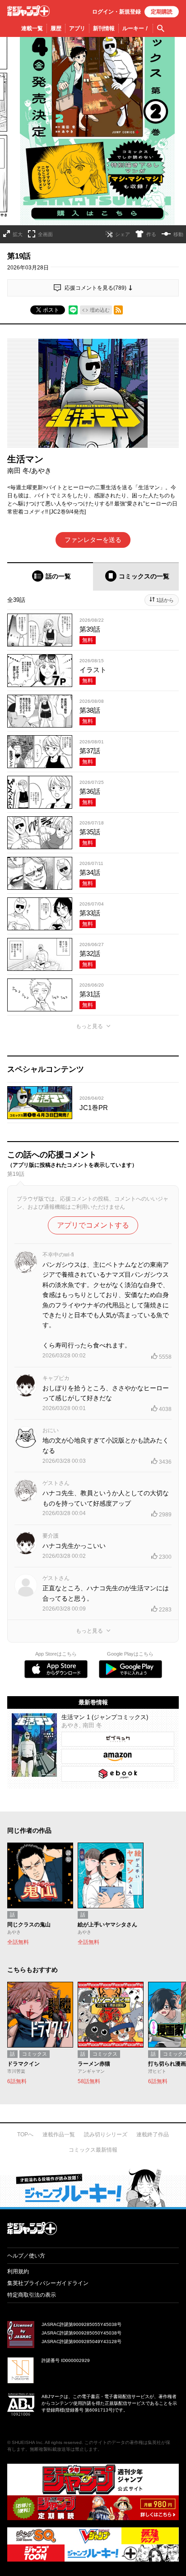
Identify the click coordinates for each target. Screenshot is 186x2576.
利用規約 (18, 2271)
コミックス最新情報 (93, 2150)
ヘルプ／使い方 (26, 2256)
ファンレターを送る (93, 540)
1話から (165, 600)
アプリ (77, 28)
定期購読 (162, 12)
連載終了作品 (153, 2135)
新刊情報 (104, 28)
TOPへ (25, 2135)
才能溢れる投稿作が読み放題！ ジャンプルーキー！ (93, 2188)
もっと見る (89, 1026)
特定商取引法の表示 (32, 2295)
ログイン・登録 (116, 12)
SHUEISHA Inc (27, 2442)
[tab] (50, 576)
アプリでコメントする (93, 1225)
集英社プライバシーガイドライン (48, 2283)
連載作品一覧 (59, 2135)
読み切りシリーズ (106, 2135)
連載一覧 (32, 28)
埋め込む (100, 310)
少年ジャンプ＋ (28, 11)
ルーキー (136, 28)
